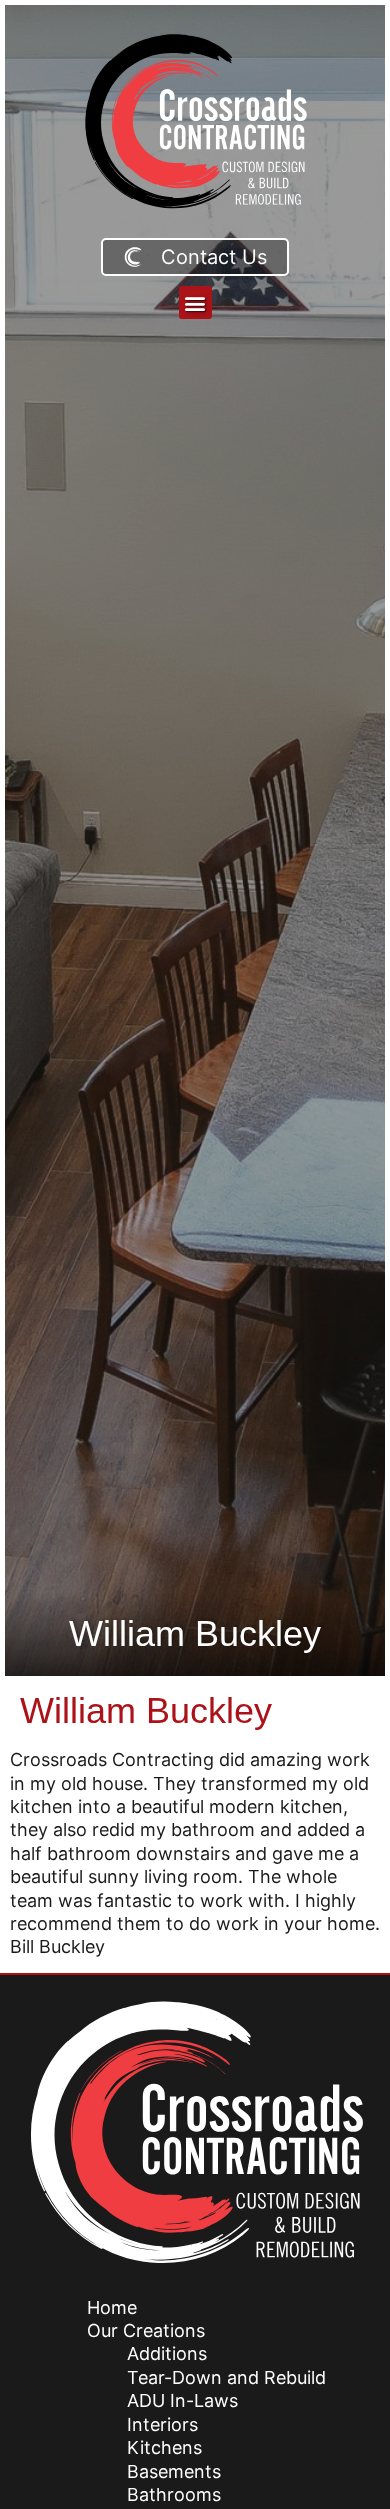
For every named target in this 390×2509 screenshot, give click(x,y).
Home (112, 2307)
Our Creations (146, 2330)
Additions (167, 2353)
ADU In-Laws (182, 2400)
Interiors (162, 2424)
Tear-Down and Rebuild (226, 2377)
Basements (174, 2471)
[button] (195, 302)
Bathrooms (174, 2494)
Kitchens (164, 2447)
